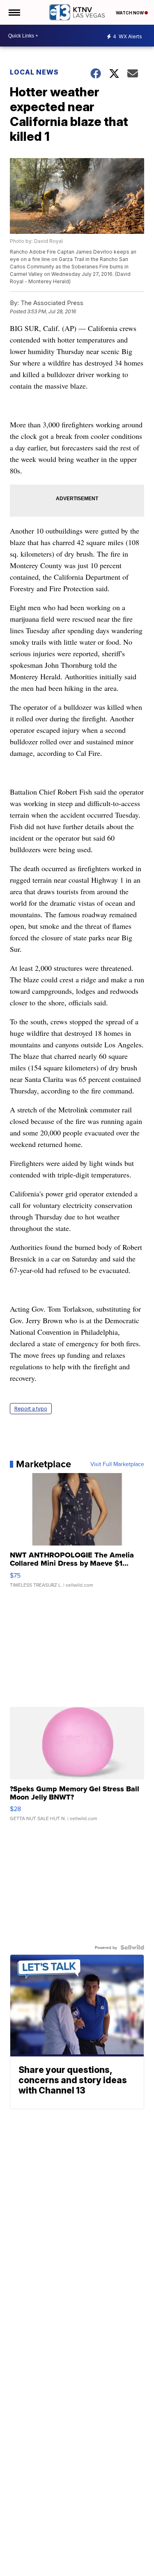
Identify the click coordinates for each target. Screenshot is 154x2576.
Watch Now (130, 13)
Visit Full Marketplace (117, 1464)
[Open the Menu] (14, 12)
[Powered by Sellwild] (132, 1947)
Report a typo (31, 1409)
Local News (34, 72)
